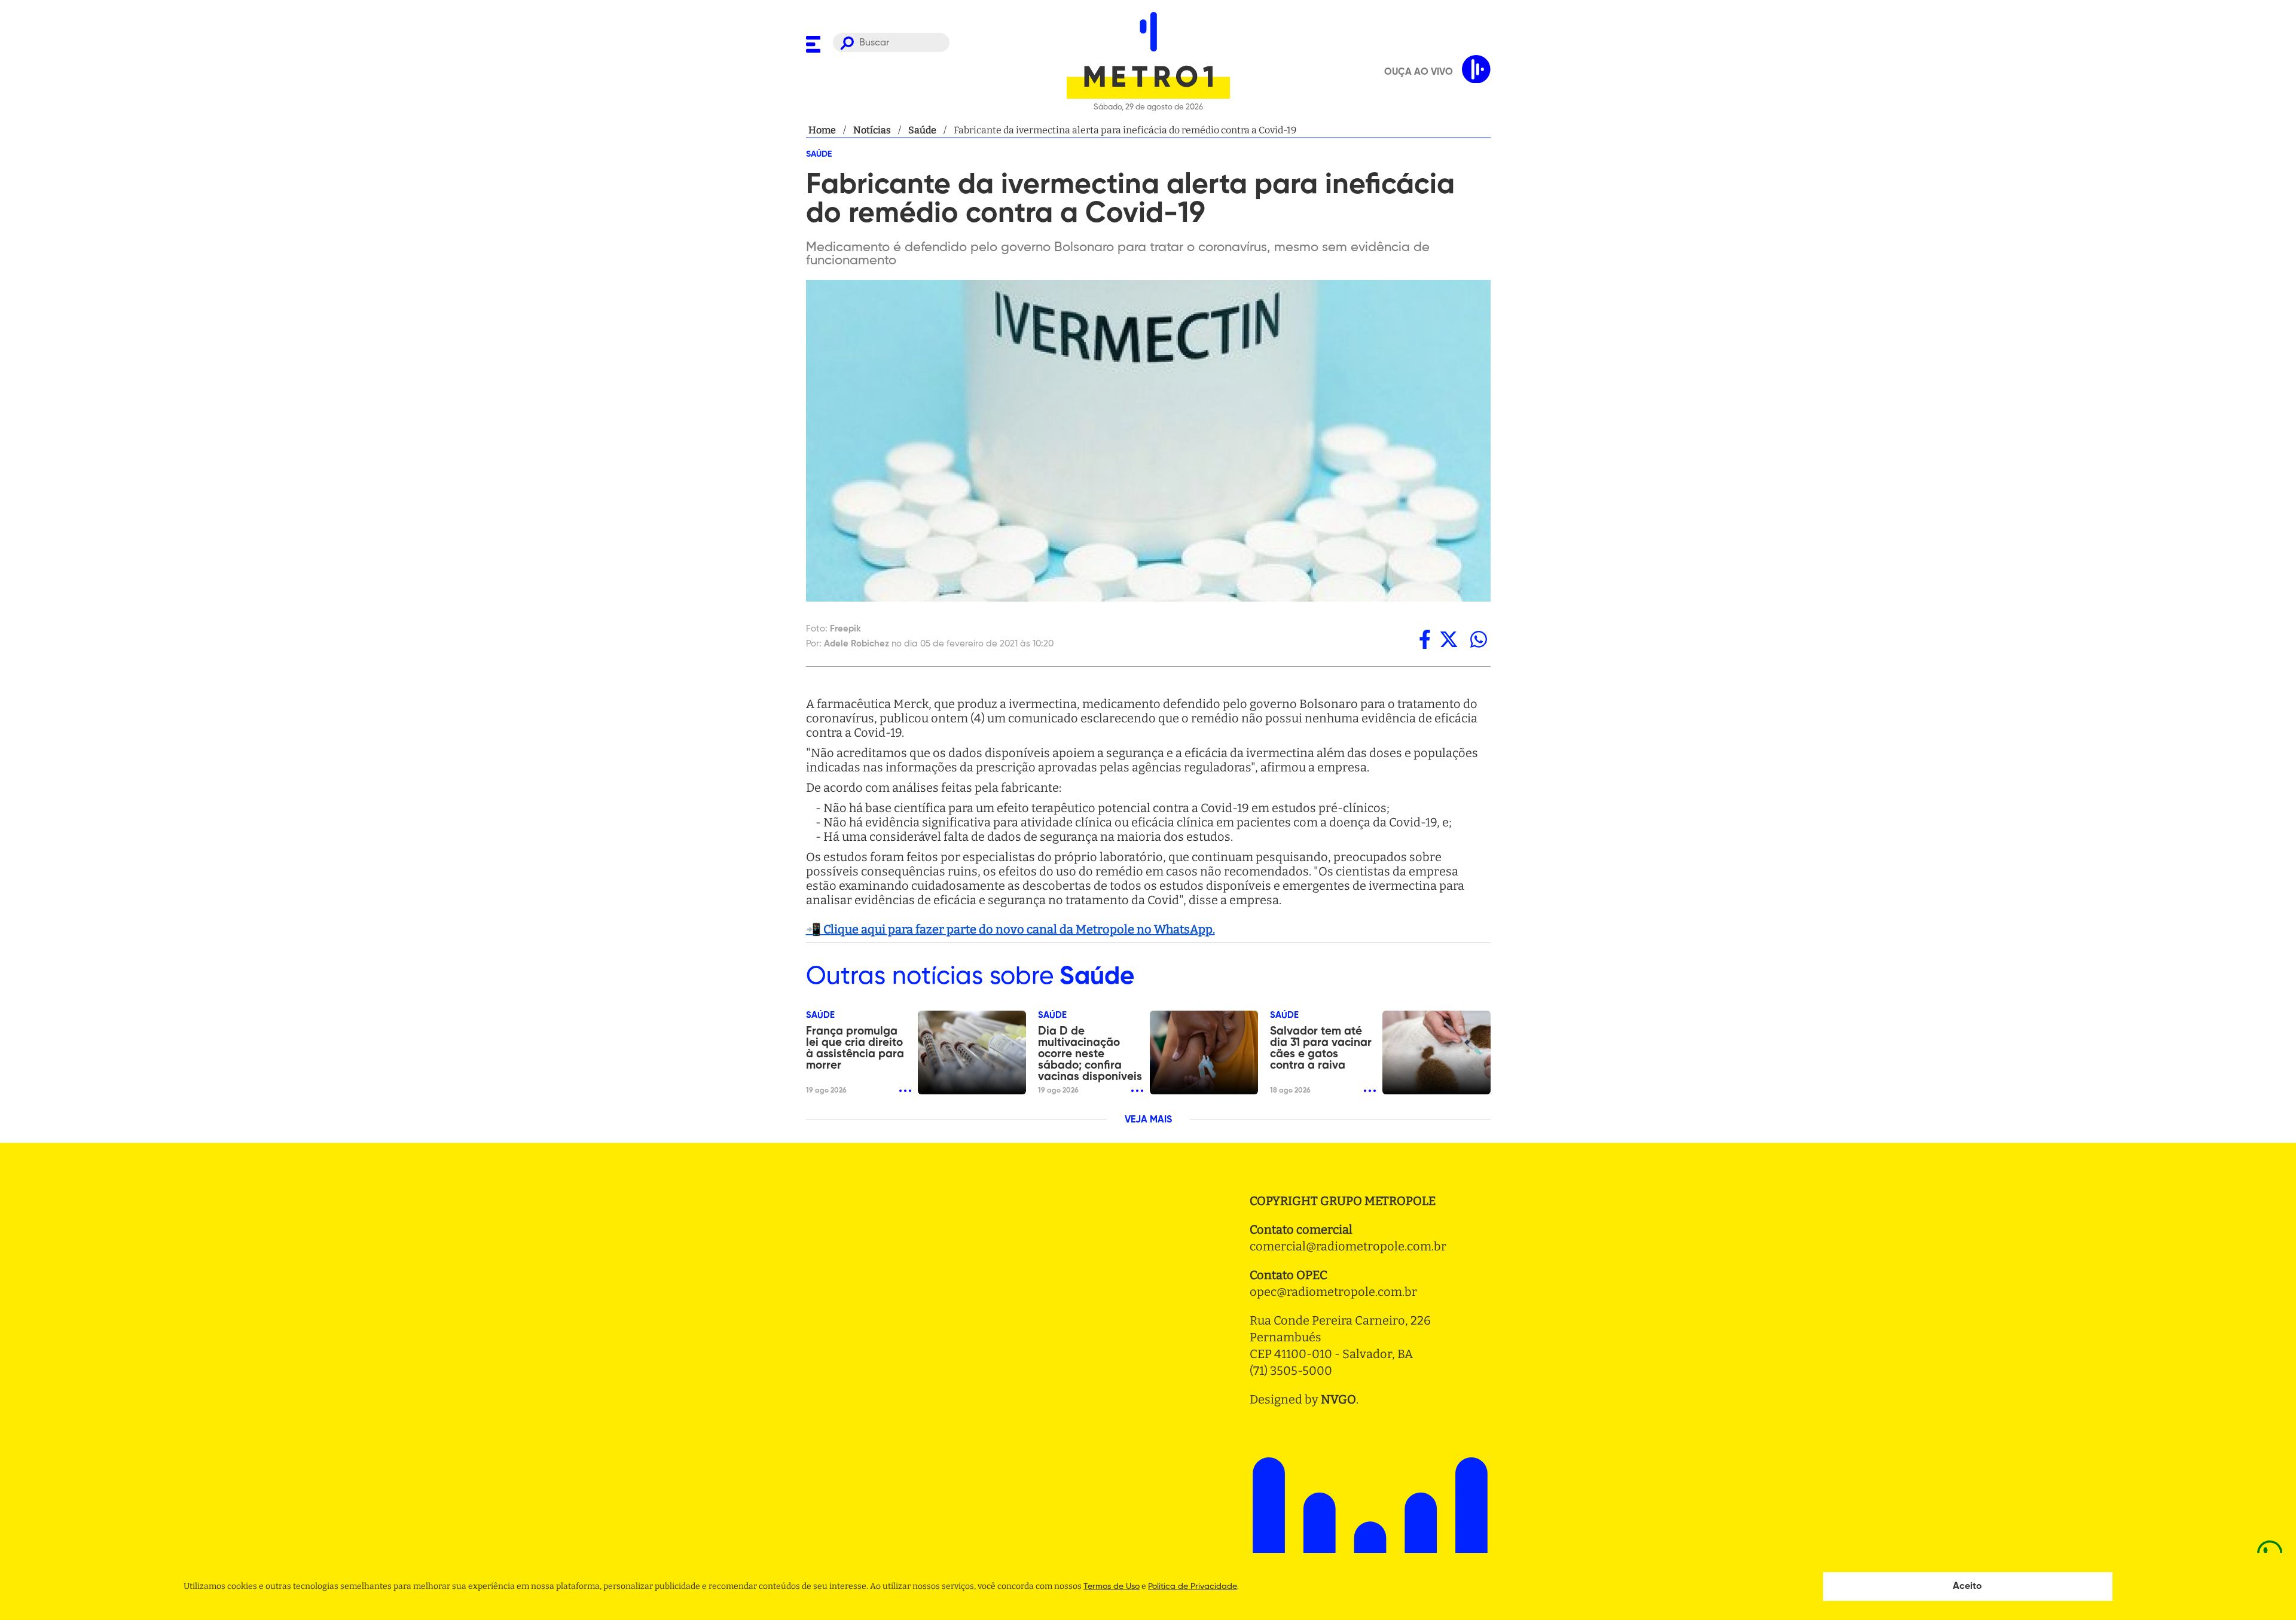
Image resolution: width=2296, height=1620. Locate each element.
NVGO (1338, 1399)
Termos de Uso (1112, 1587)
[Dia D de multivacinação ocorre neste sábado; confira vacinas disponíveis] (1204, 1052)
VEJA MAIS (1148, 1120)
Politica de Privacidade (1193, 1587)
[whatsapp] (1479, 639)
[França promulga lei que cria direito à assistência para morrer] (972, 1052)
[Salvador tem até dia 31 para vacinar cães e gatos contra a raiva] (1436, 1052)
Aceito (1967, 1587)
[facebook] (1425, 639)
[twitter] (1449, 639)
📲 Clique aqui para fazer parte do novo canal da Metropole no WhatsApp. (1010, 929)
